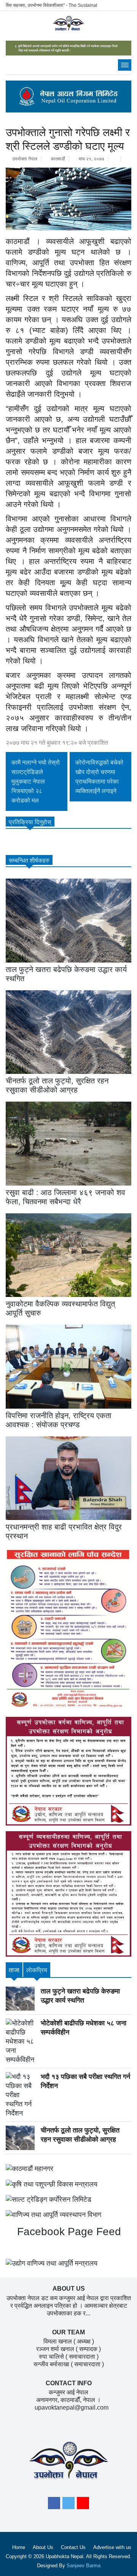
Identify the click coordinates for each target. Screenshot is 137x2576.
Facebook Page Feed (68, 2232)
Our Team (68, 2332)
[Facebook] (54, 2505)
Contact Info (69, 2383)
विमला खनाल (58, 2341)
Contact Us (73, 2547)
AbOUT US (69, 2289)
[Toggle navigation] (125, 65)
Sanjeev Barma (84, 2566)
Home (19, 2547)
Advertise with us (112, 2547)
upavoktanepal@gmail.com (72, 2407)
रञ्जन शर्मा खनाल (55, 2349)
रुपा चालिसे (51, 2357)
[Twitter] (68, 2505)
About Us (43, 2547)
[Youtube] (83, 2505)
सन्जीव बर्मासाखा (51, 2364)
